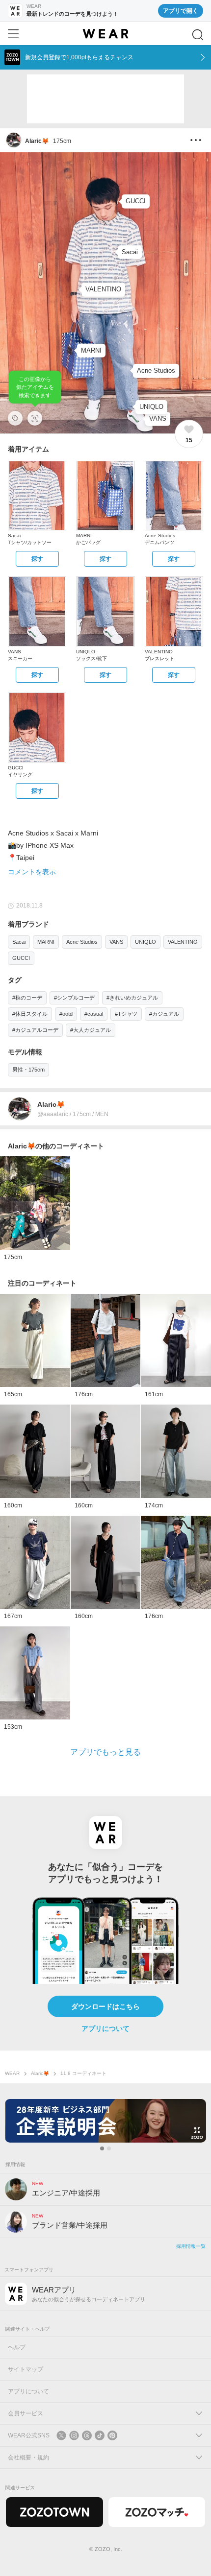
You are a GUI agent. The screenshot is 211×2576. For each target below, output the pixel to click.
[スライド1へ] (102, 2148)
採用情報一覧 (191, 2246)
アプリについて (105, 2028)
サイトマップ (26, 2369)
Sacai (19, 942)
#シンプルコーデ (74, 998)
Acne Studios (82, 942)
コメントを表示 (32, 872)
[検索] (198, 35)
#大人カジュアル (91, 1030)
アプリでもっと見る (105, 1752)
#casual (94, 1014)
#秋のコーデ (27, 998)
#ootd (66, 1014)
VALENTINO (183, 942)
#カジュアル (164, 1014)
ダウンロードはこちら (105, 2006)
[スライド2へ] (109, 2148)
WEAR (12, 2073)
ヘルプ (17, 2347)
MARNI (46, 942)
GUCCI (21, 958)
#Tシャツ (126, 1014)
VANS (116, 942)
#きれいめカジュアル (132, 998)
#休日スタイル (30, 1014)
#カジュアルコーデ (35, 1030)
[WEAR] (105, 34)
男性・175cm (28, 1070)
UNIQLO (145, 942)
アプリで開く (181, 11)
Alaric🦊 (40, 2073)
